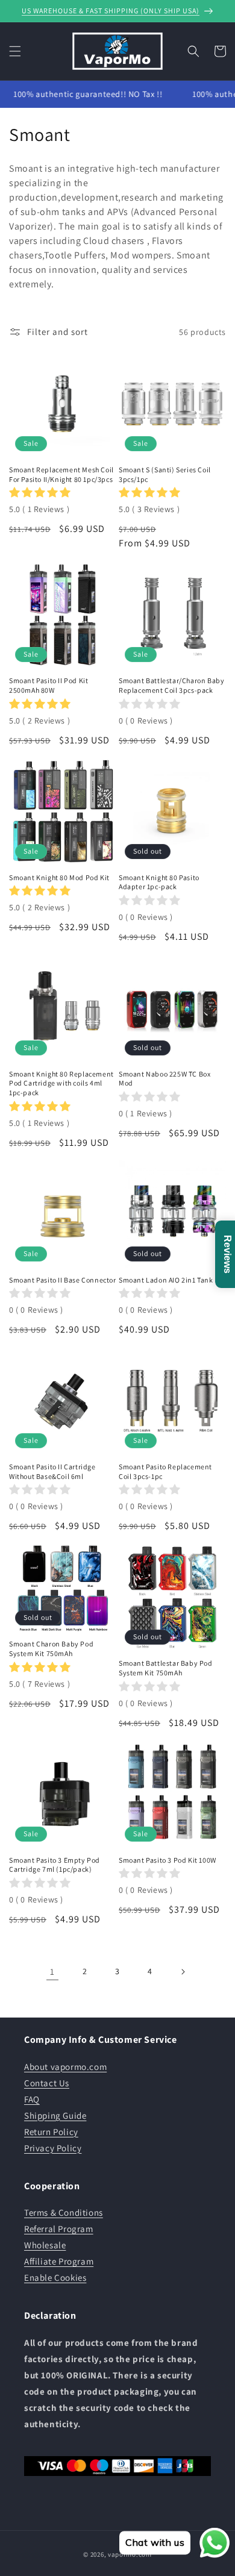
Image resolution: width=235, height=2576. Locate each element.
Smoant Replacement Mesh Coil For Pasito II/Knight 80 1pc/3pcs (61, 474)
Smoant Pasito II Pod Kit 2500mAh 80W (49, 685)
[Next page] (183, 1972)
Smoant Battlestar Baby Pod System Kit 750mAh (166, 1668)
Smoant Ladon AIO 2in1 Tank (166, 1280)
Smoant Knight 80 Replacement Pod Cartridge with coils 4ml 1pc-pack (61, 1083)
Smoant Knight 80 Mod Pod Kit (59, 877)
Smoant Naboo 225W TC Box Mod (164, 1079)
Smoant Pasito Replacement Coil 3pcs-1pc (165, 1471)
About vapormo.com (65, 2067)
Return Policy (51, 2132)
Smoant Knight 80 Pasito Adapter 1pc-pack (159, 882)
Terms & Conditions (64, 2212)
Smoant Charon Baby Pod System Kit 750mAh (51, 1649)
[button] (15, 51)
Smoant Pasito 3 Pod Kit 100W (168, 1860)
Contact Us (47, 2083)
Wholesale (45, 2245)
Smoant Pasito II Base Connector (63, 1280)
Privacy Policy (53, 2148)
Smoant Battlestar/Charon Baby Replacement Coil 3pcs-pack (171, 685)
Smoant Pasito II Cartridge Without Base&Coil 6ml (52, 1471)
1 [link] (52, 1971)
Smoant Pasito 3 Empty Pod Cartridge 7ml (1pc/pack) (55, 1865)
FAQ (32, 2099)
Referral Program (59, 2229)
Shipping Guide (55, 2115)
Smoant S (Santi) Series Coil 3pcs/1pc (165, 474)
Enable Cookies (55, 2277)
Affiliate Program (59, 2261)
